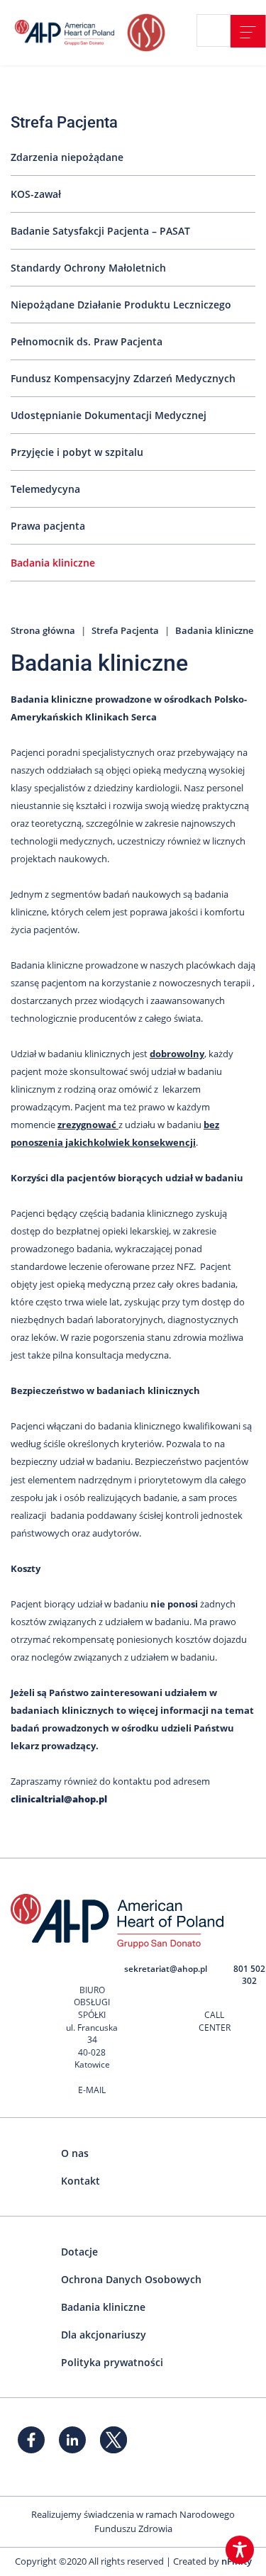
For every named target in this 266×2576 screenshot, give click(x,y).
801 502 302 (249, 1975)
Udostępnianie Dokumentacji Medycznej (109, 415)
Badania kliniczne (53, 563)
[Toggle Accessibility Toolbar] (240, 2550)
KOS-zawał (36, 194)
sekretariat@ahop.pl (166, 1969)
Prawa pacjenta (48, 526)
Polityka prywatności (112, 2362)
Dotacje (79, 2252)
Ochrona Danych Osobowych (131, 2279)
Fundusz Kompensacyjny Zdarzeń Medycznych (123, 378)
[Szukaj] (219, 31)
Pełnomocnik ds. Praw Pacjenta (87, 341)
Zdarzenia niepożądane (67, 157)
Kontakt (81, 2181)
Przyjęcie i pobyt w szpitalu (77, 452)
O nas (75, 2153)
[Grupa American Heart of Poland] (67, 33)
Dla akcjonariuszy (104, 2335)
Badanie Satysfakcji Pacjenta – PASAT (100, 231)
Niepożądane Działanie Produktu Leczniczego (121, 305)
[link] (248, 31)
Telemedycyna (45, 489)
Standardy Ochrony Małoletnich (88, 268)
